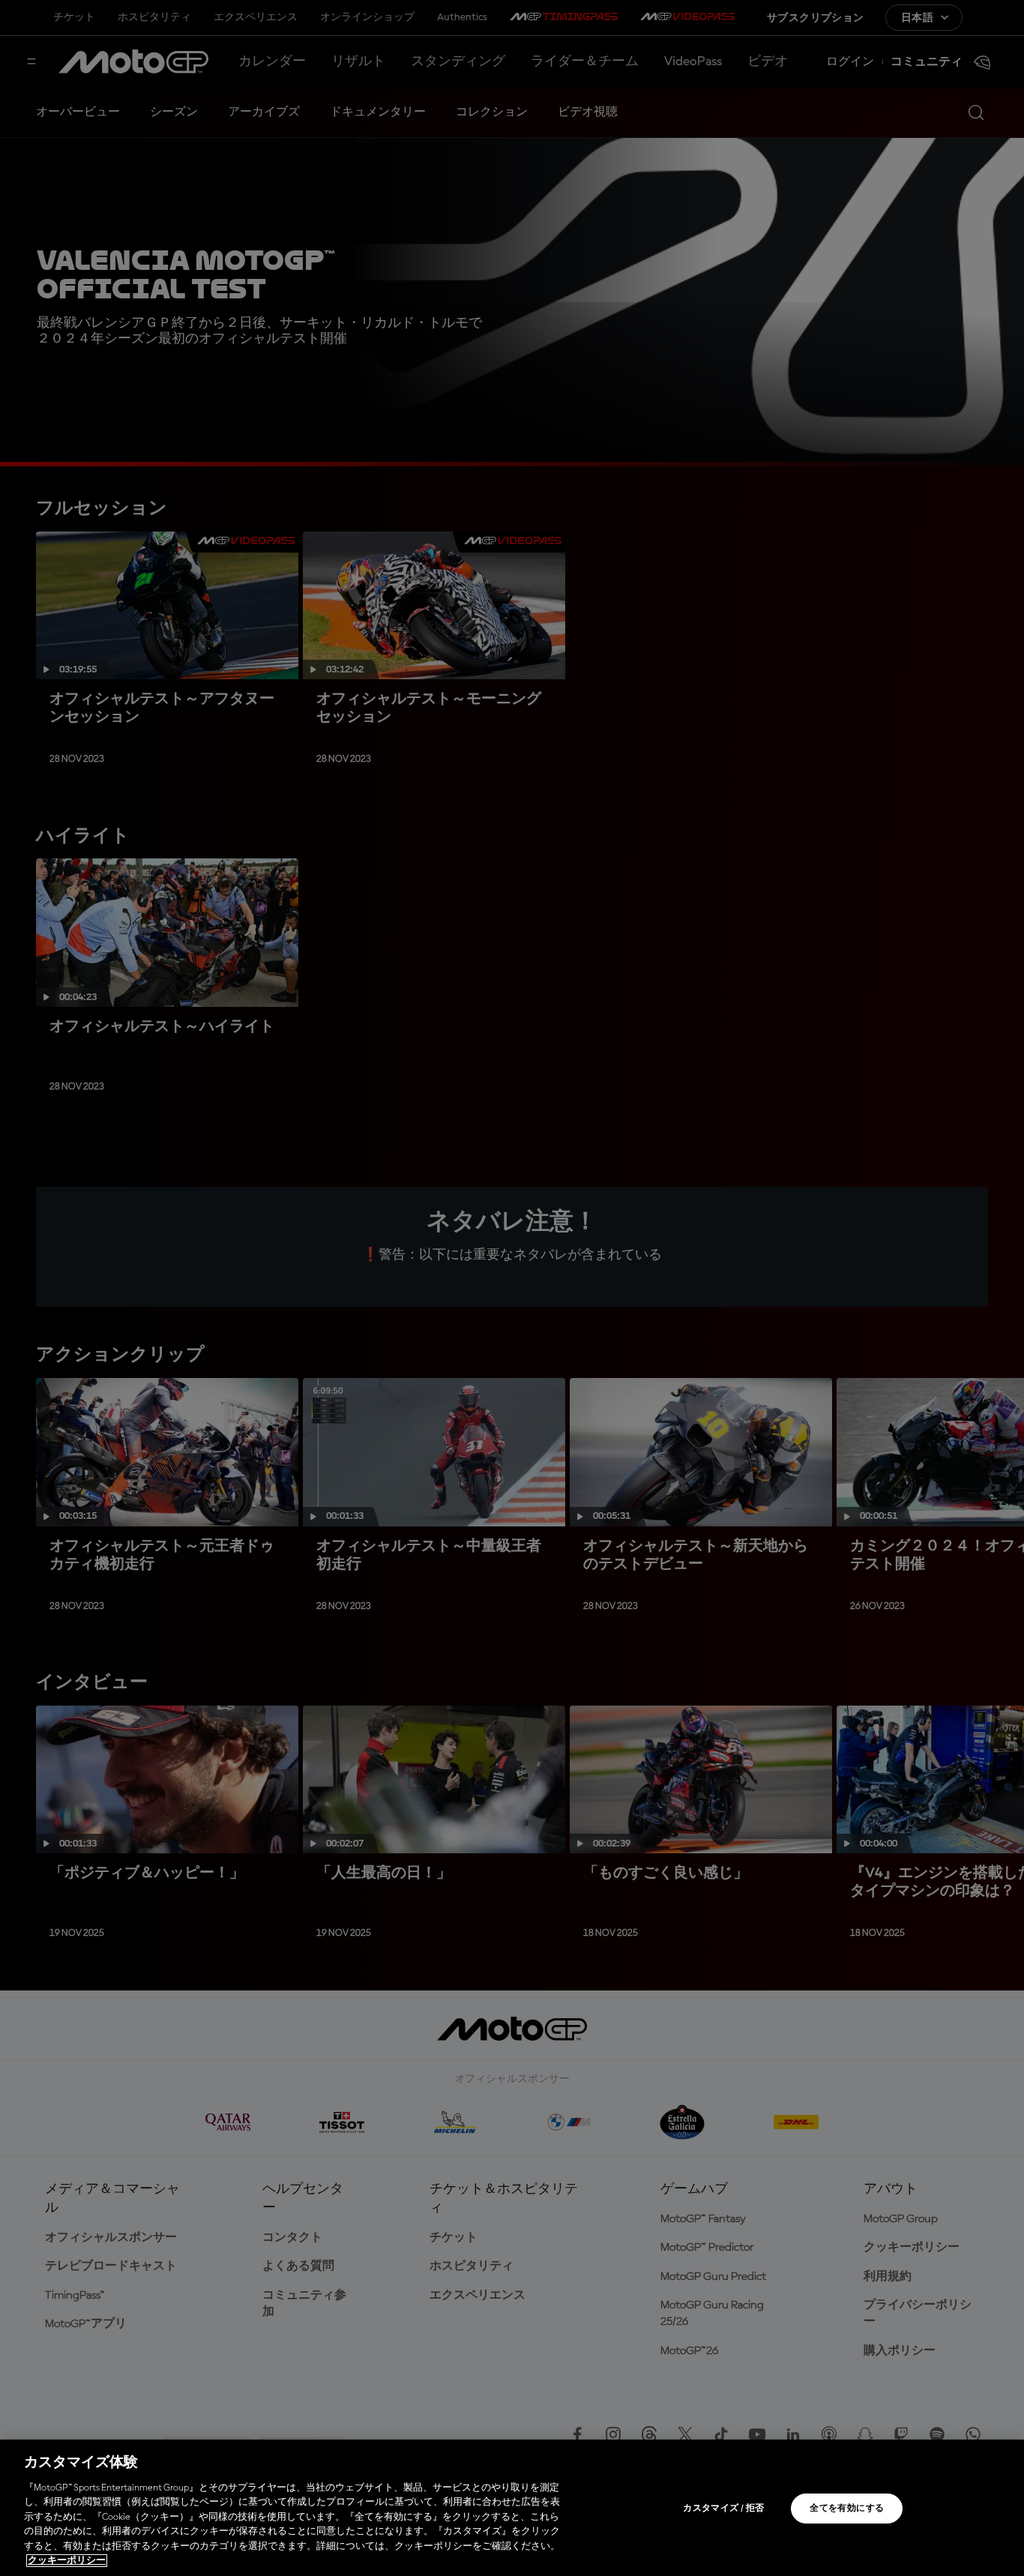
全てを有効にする (847, 2509)
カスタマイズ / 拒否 (723, 2509)
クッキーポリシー (67, 2561)
